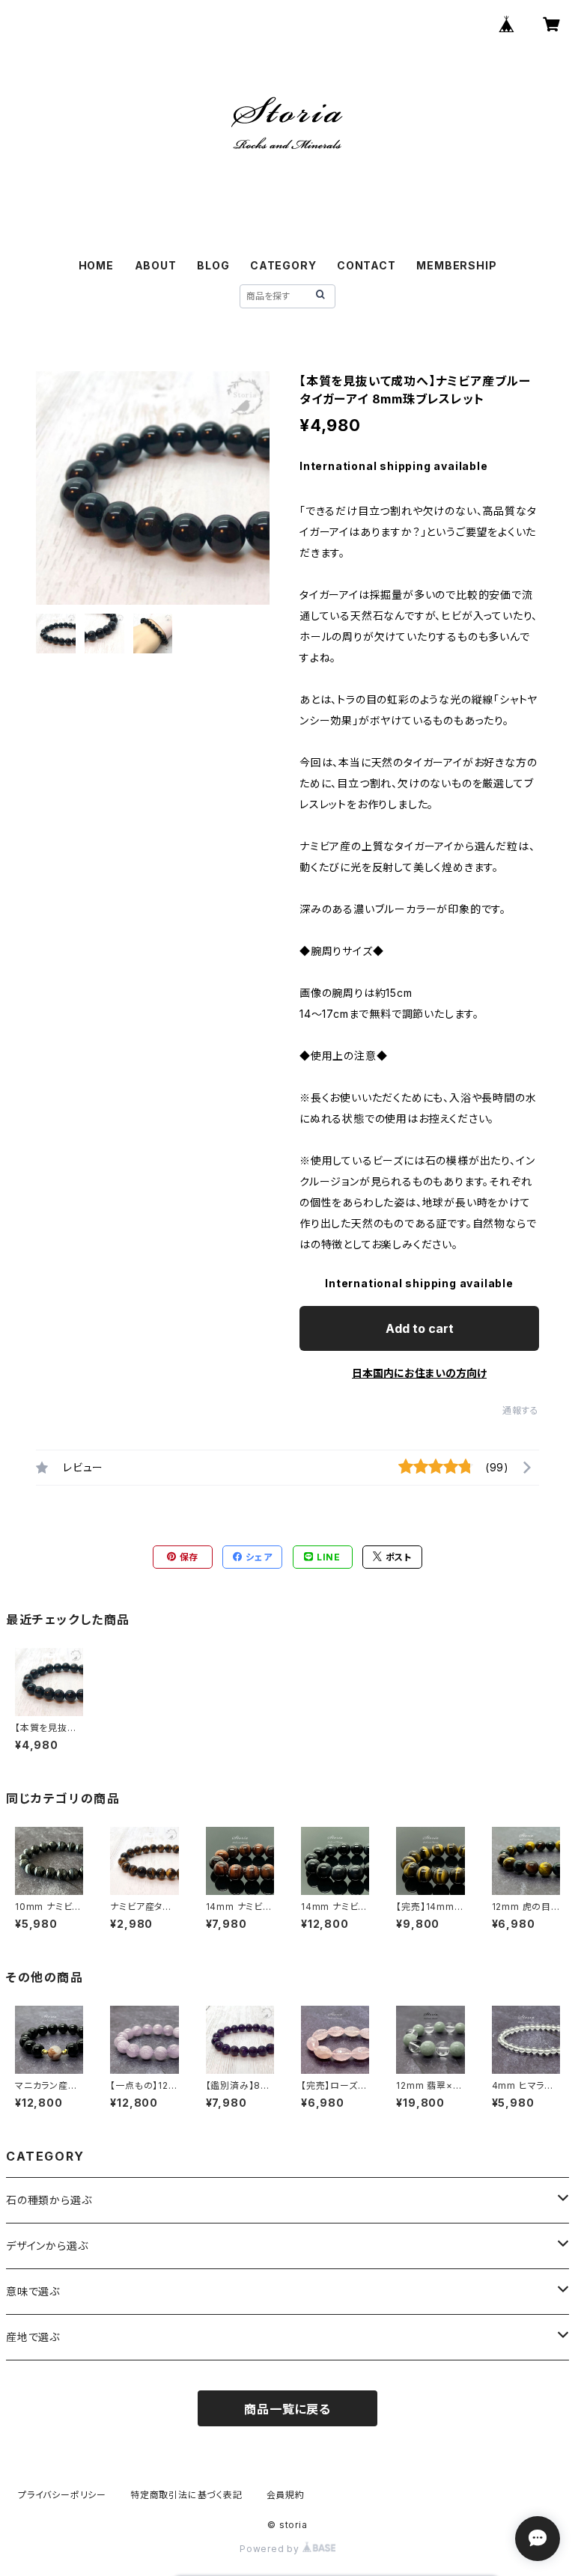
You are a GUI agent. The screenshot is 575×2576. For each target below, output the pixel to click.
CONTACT (366, 265)
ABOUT (156, 265)
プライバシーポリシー (62, 2495)
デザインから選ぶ (47, 2246)
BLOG (213, 265)
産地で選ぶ (33, 2337)
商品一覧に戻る (287, 2409)
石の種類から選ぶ (49, 2200)
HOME (96, 265)
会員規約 (286, 2495)
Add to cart (420, 1328)
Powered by (271, 2549)
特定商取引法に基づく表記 (186, 2495)
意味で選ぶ (33, 2291)
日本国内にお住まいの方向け (419, 1373)
